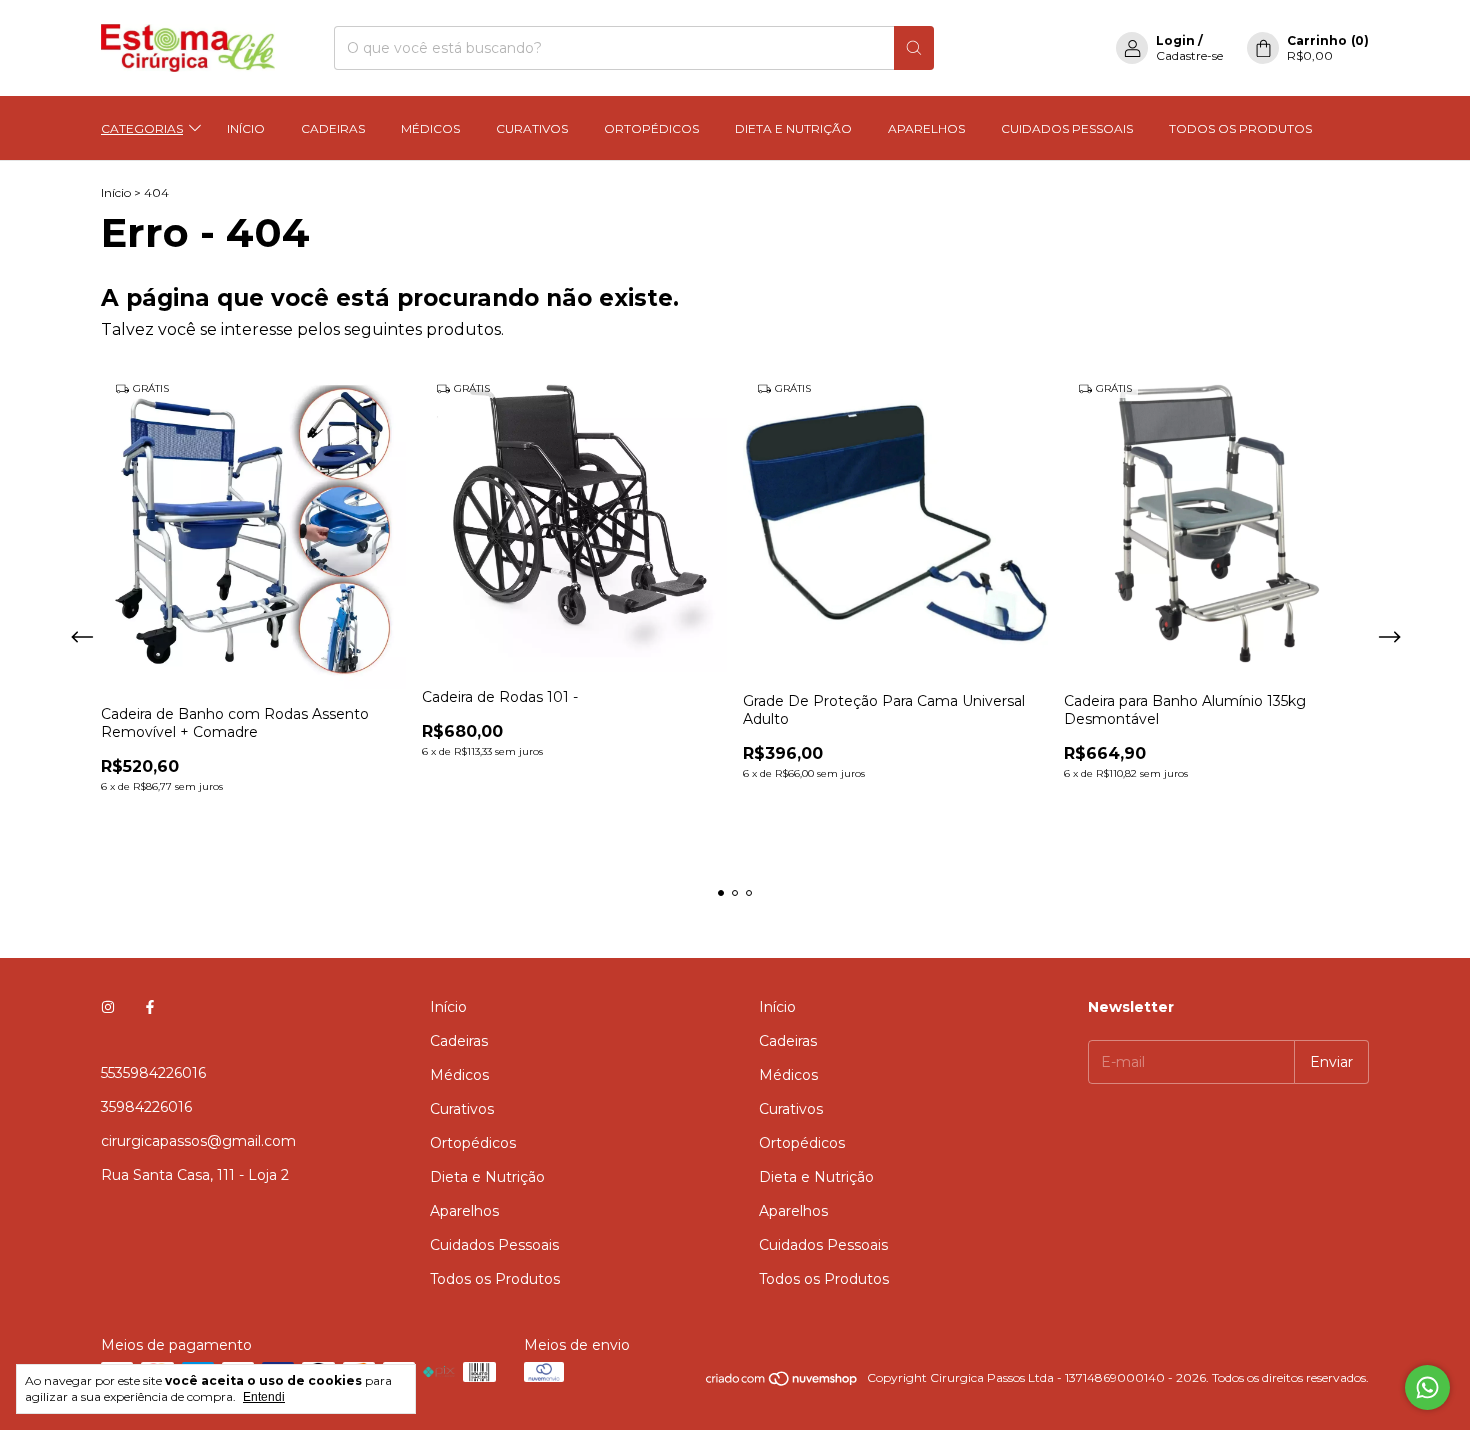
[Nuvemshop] (782, 1382)
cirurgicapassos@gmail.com (198, 1141)
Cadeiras (333, 128)
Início (246, 128)
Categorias (142, 128)
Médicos (430, 128)
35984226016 (146, 1107)
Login (1175, 40)
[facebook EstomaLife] (150, 1007)
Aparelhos (926, 128)
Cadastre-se (1189, 55)
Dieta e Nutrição (793, 128)
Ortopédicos (651, 128)
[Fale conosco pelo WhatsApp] (1427, 1387)
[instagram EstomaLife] (108, 1007)
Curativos (532, 128)
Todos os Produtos (1240, 128)
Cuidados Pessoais (1067, 128)
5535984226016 (153, 1073)
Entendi (264, 1397)
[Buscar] (914, 48)
